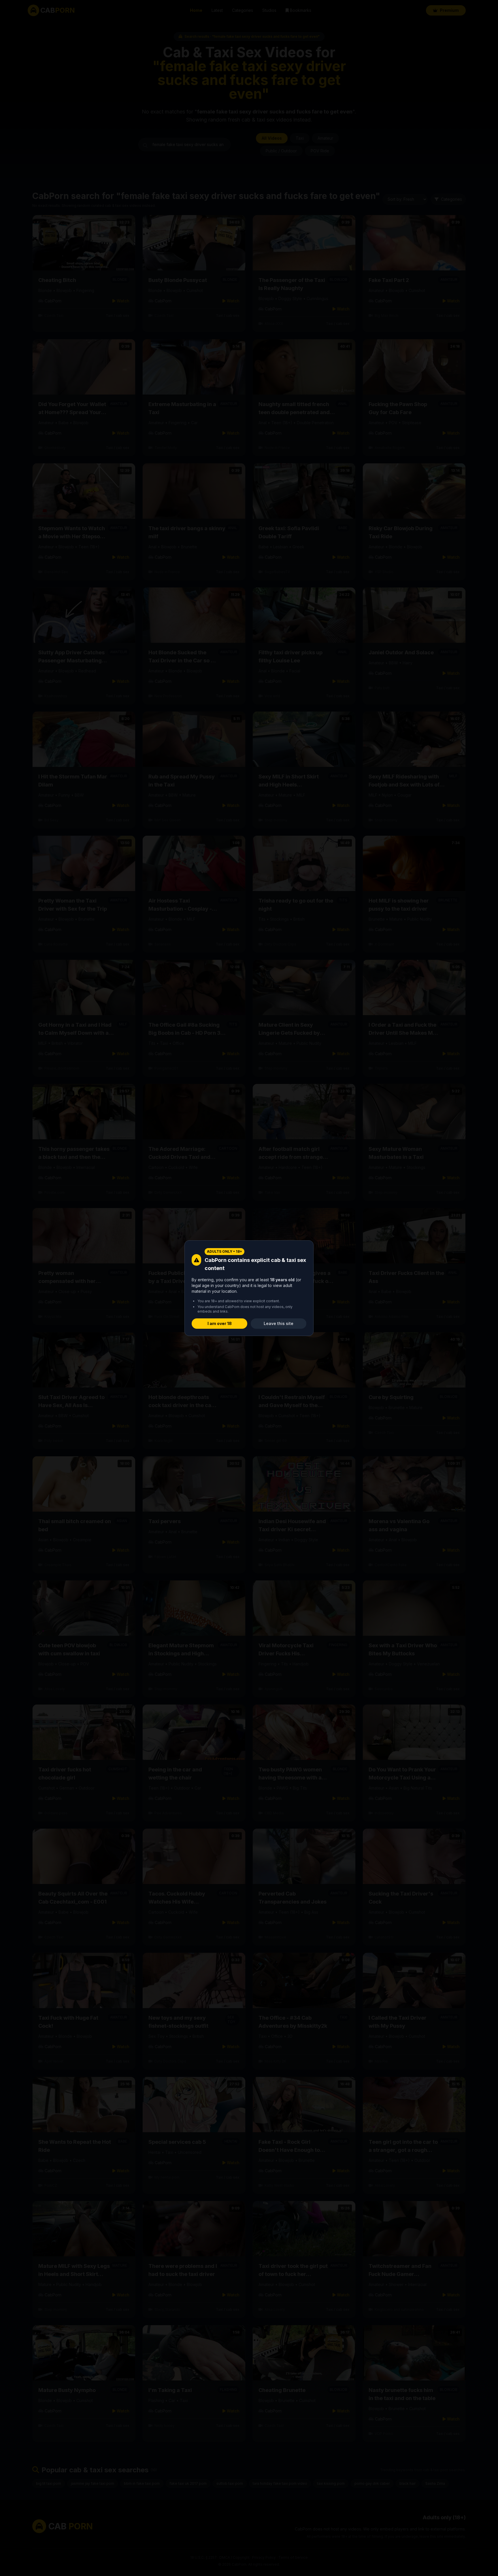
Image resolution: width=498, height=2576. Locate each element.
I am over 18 (220, 1323)
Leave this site (279, 1323)
